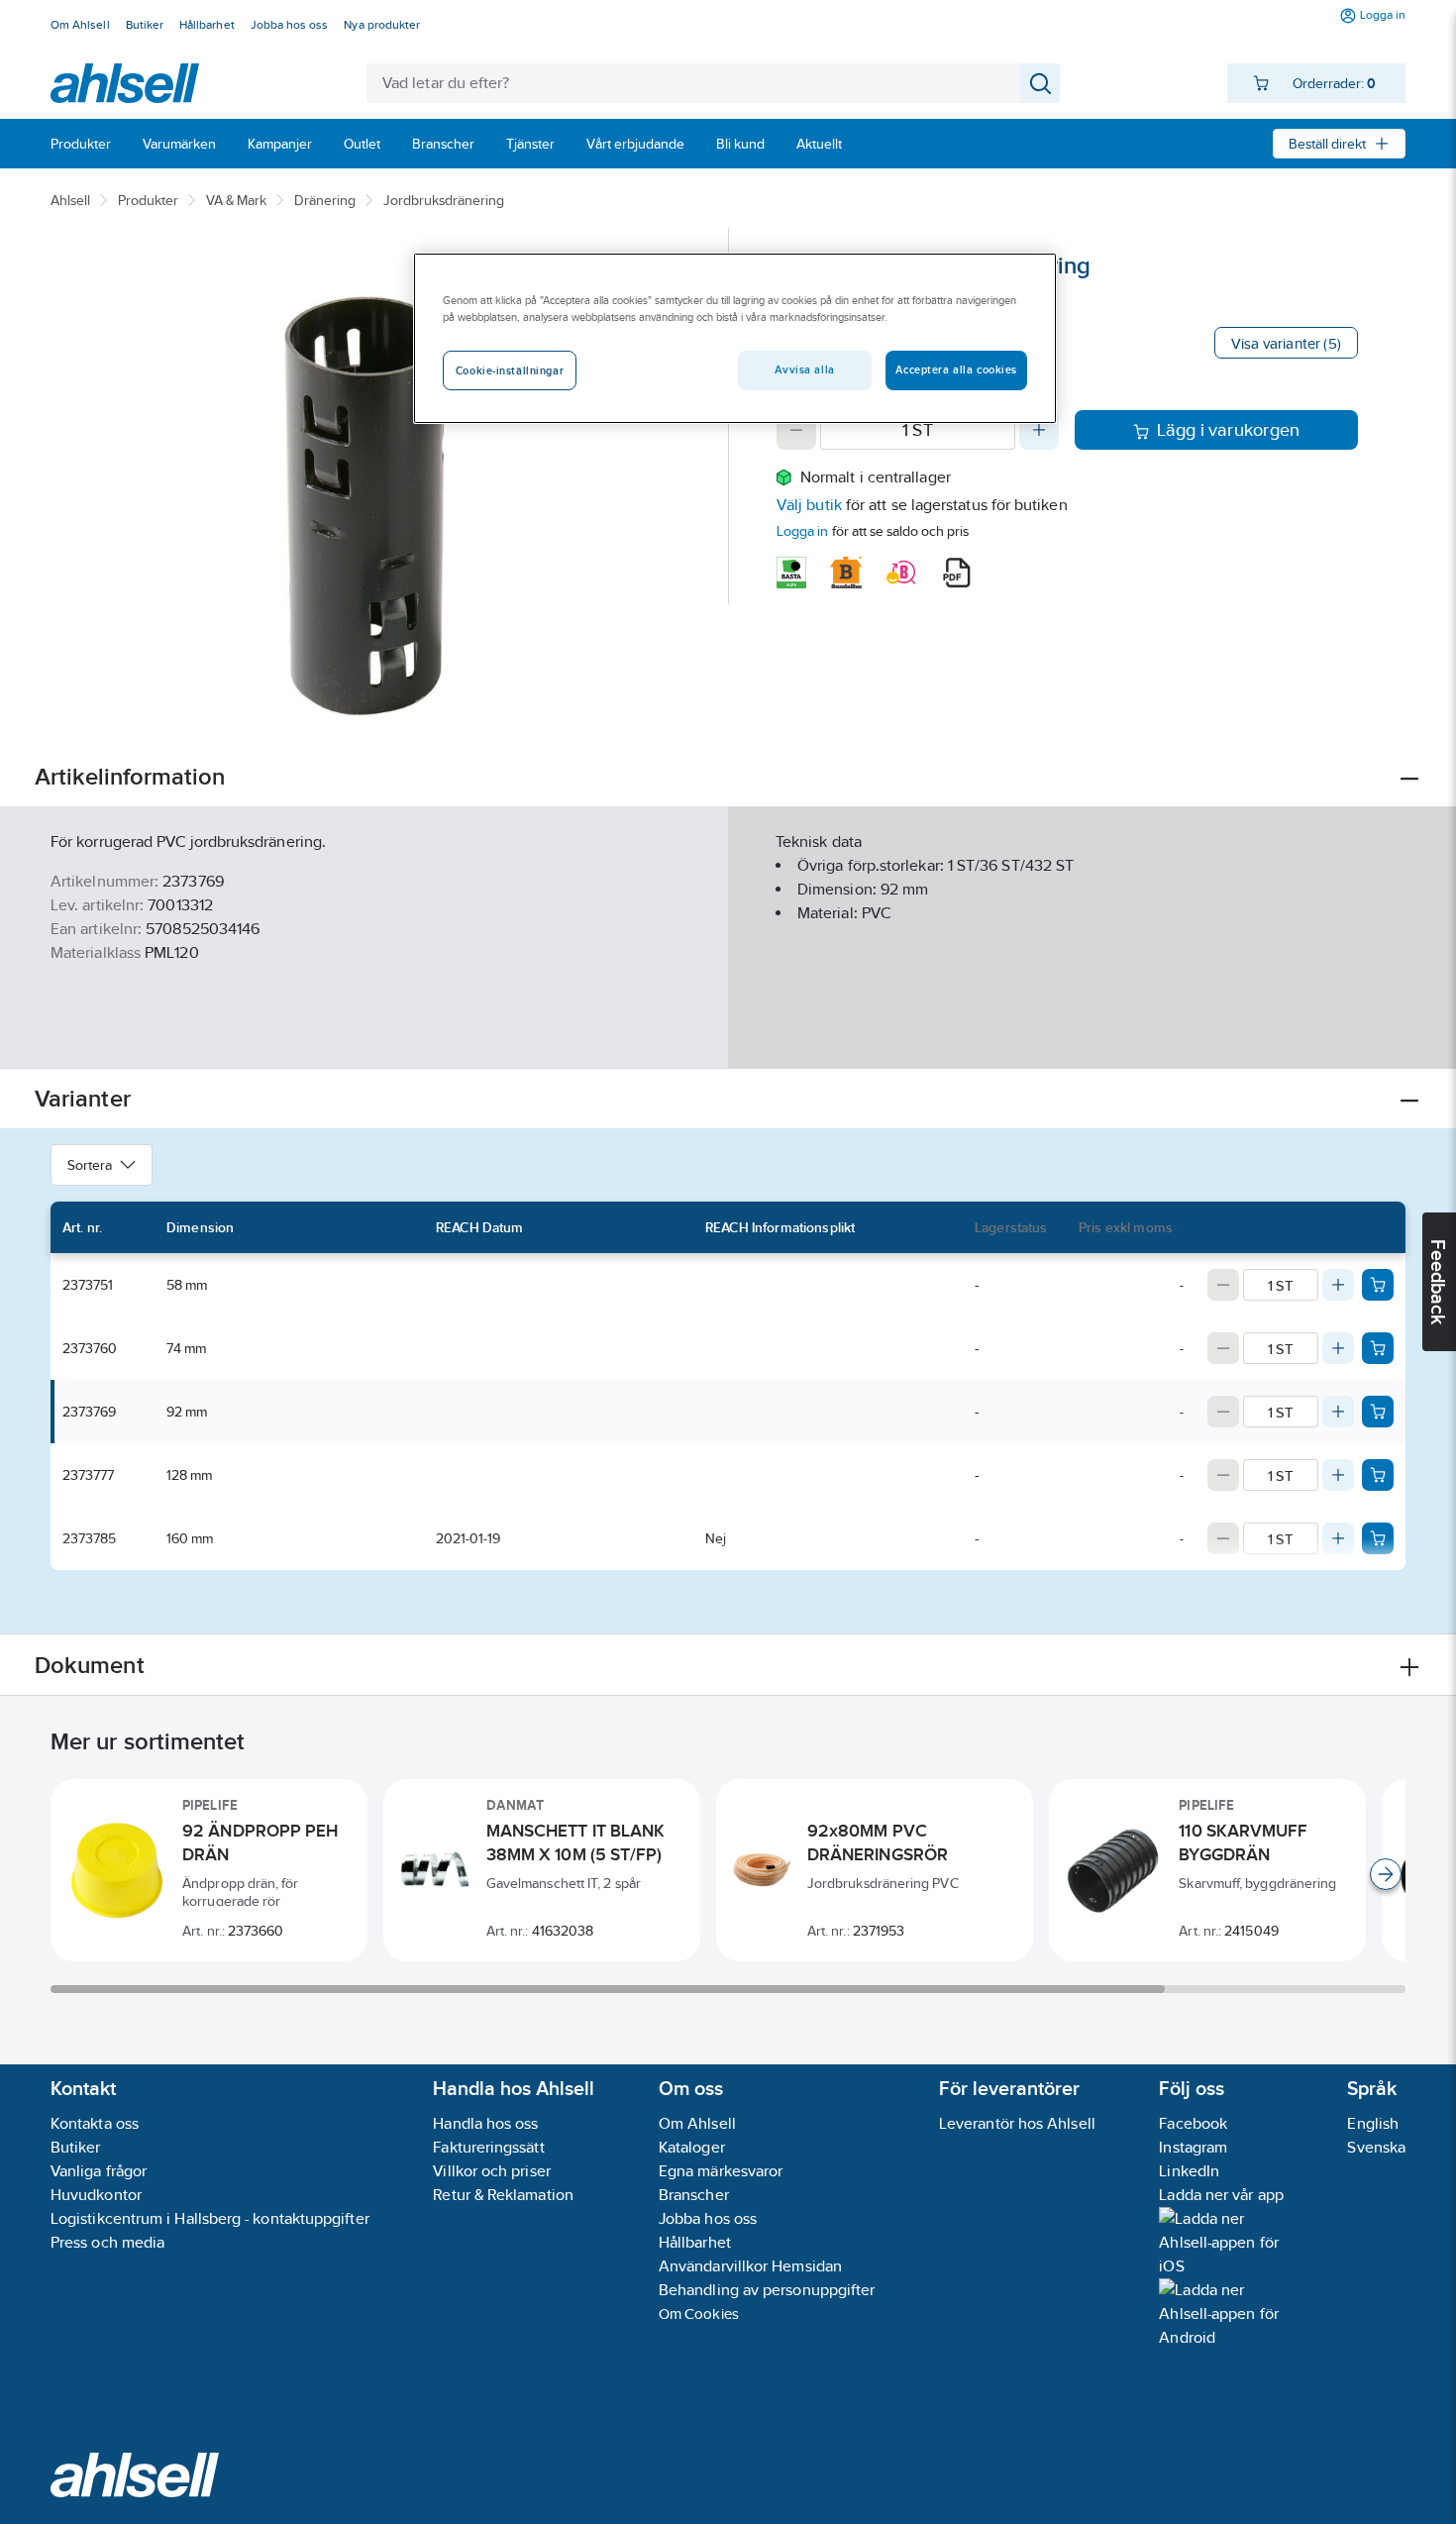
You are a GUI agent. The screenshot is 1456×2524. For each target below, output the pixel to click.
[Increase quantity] (1039, 430)
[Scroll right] (1386, 1874)
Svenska (1376, 2147)
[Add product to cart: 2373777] (1378, 1475)
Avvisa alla (804, 369)
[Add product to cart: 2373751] (1378, 1285)
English (1373, 2123)
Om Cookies (699, 2314)
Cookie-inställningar (510, 370)
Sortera (90, 1165)
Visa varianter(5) (1286, 343)
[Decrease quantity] (796, 430)
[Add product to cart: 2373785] (1378, 1538)
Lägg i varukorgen (1229, 430)
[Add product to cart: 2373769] (1378, 1412)
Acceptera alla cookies (956, 369)
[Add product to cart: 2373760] (1378, 1348)
